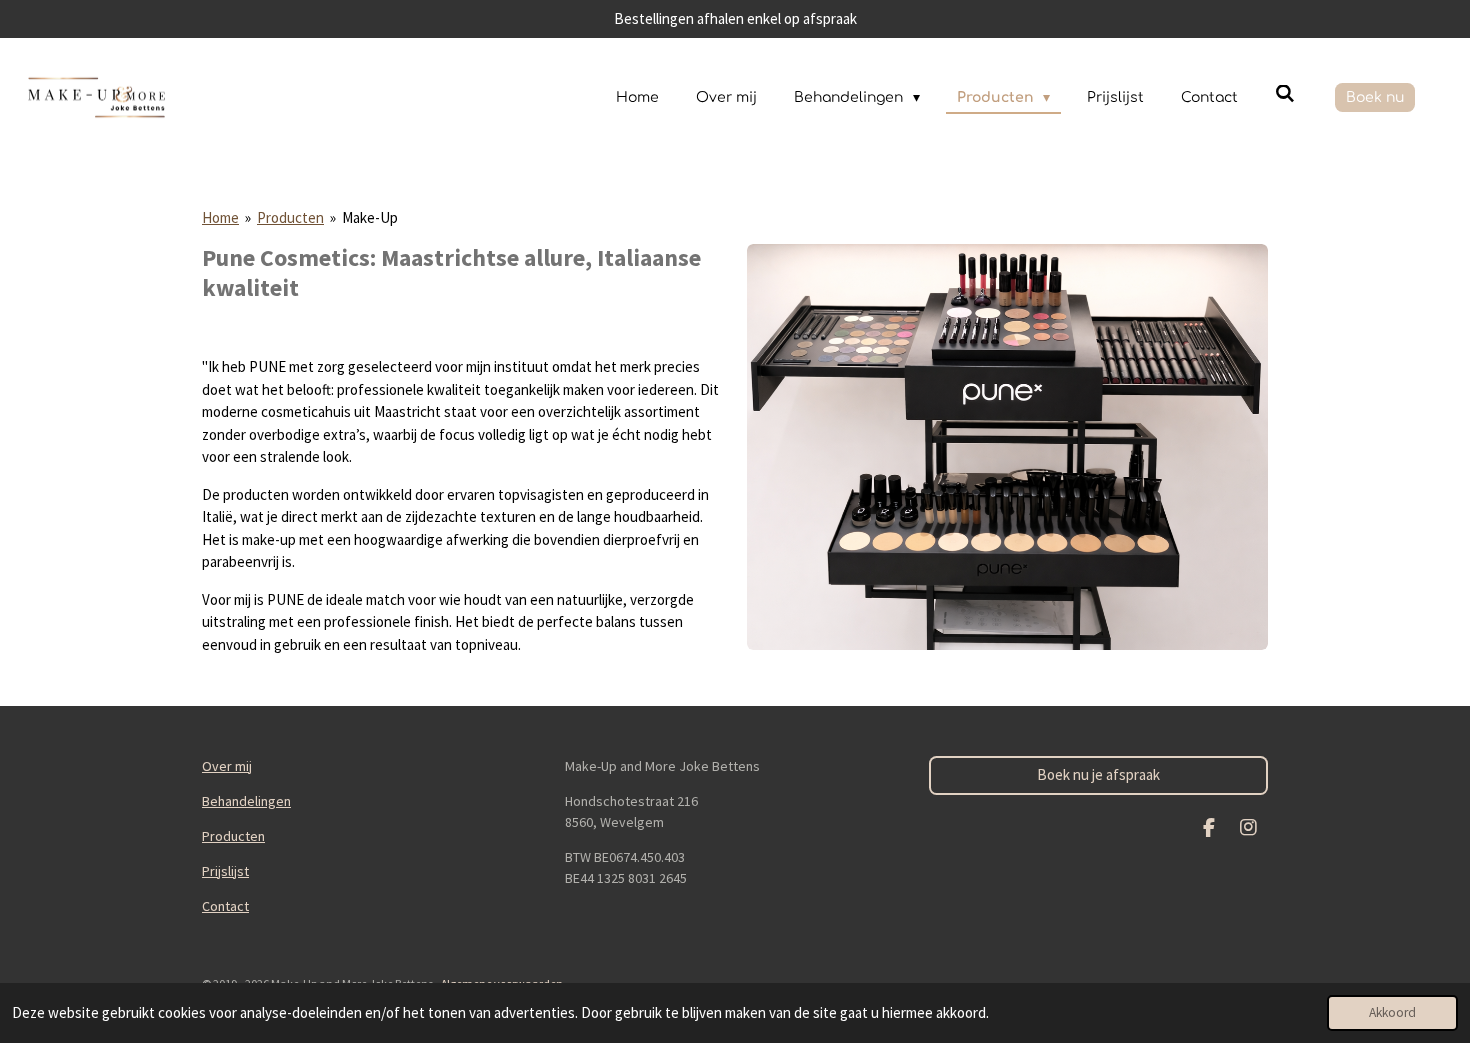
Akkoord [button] (1392, 1012)
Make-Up (370, 217)
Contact (225, 906)
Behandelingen (246, 801)
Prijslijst (225, 871)
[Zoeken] (1285, 94)
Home (220, 217)
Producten (290, 217)
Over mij (227, 766)
